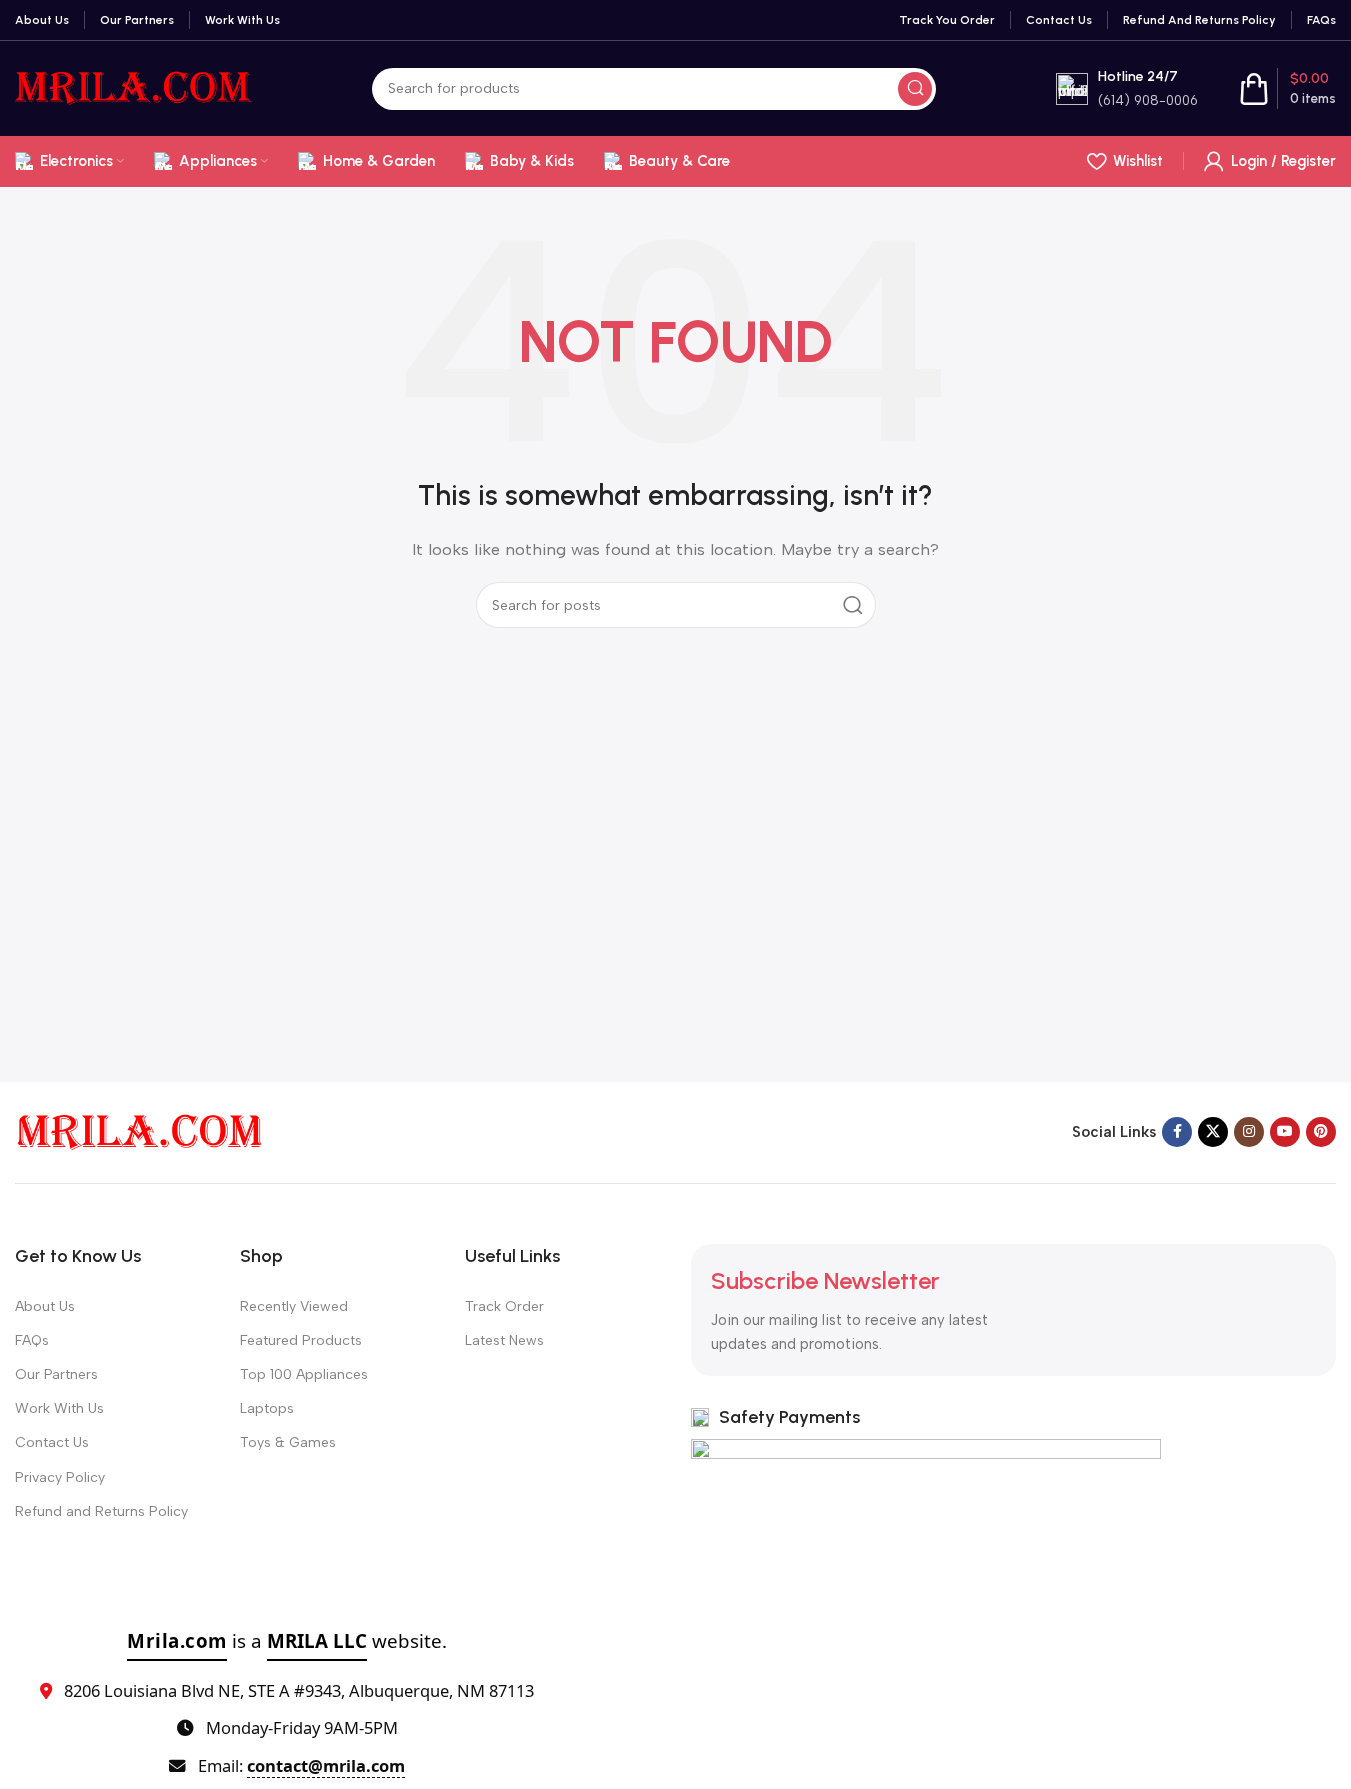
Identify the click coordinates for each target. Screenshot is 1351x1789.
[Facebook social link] (1177, 1132)
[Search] (915, 89)
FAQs (32, 1340)
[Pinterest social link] (1321, 1132)
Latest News (504, 1340)
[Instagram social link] (1249, 1132)
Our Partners (56, 1374)
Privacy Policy (60, 1477)
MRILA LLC (317, 1640)
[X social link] (1213, 1132)
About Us (45, 1306)
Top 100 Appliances (304, 1374)
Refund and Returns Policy (101, 1511)
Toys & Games (288, 1442)
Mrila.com (177, 1640)
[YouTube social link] (1285, 1132)
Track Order (504, 1306)
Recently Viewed (294, 1306)
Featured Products (301, 1340)
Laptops (267, 1408)
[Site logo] (133, 87)
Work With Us (59, 1408)
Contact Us (52, 1442)
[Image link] (140, 1131)
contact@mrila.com (326, 1765)
